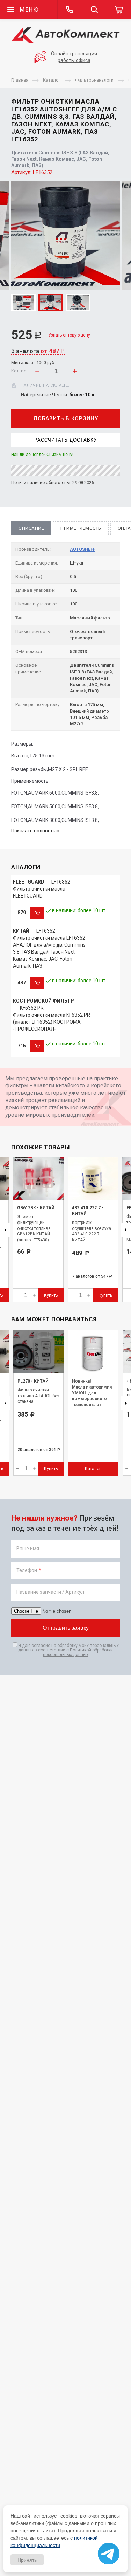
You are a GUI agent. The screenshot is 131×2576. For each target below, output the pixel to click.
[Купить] (37, 913)
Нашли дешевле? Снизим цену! (42, 455)
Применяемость (81, 528)
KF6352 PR (32, 1008)
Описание (31, 528)
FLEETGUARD (29, 882)
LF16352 (61, 882)
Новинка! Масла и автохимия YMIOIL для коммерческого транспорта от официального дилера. (92, 1399)
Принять (27, 2560)
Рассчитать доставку (65, 440)
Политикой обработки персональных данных (78, 1652)
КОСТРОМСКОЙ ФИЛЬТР (43, 1001)
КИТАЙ (21, 931)
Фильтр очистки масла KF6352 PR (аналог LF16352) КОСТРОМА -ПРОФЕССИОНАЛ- (52, 1022)
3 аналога (38, 351)
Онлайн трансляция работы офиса (74, 57)
